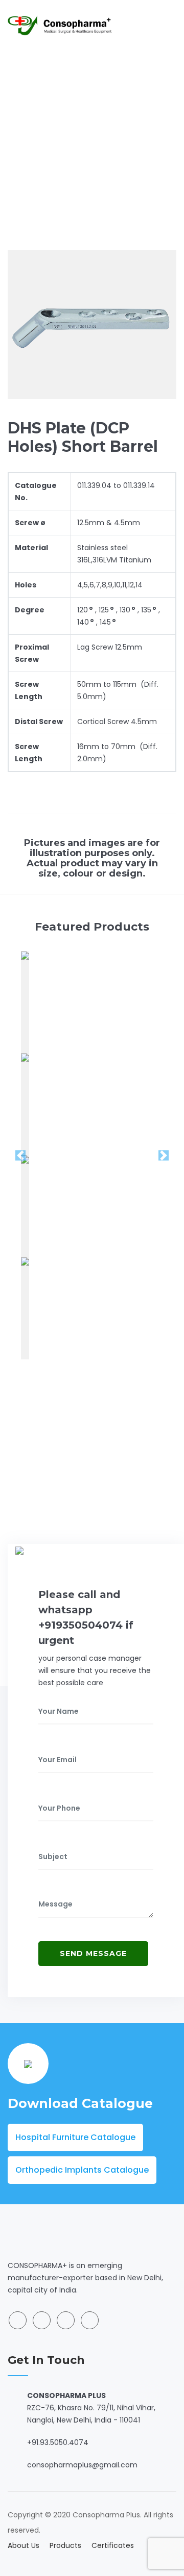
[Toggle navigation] (170, 25)
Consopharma (35, 134)
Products (65, 2545)
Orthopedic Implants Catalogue (82, 2170)
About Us (24, 2545)
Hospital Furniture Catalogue (75, 2137)
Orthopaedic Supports (116, 134)
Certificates (113, 2545)
